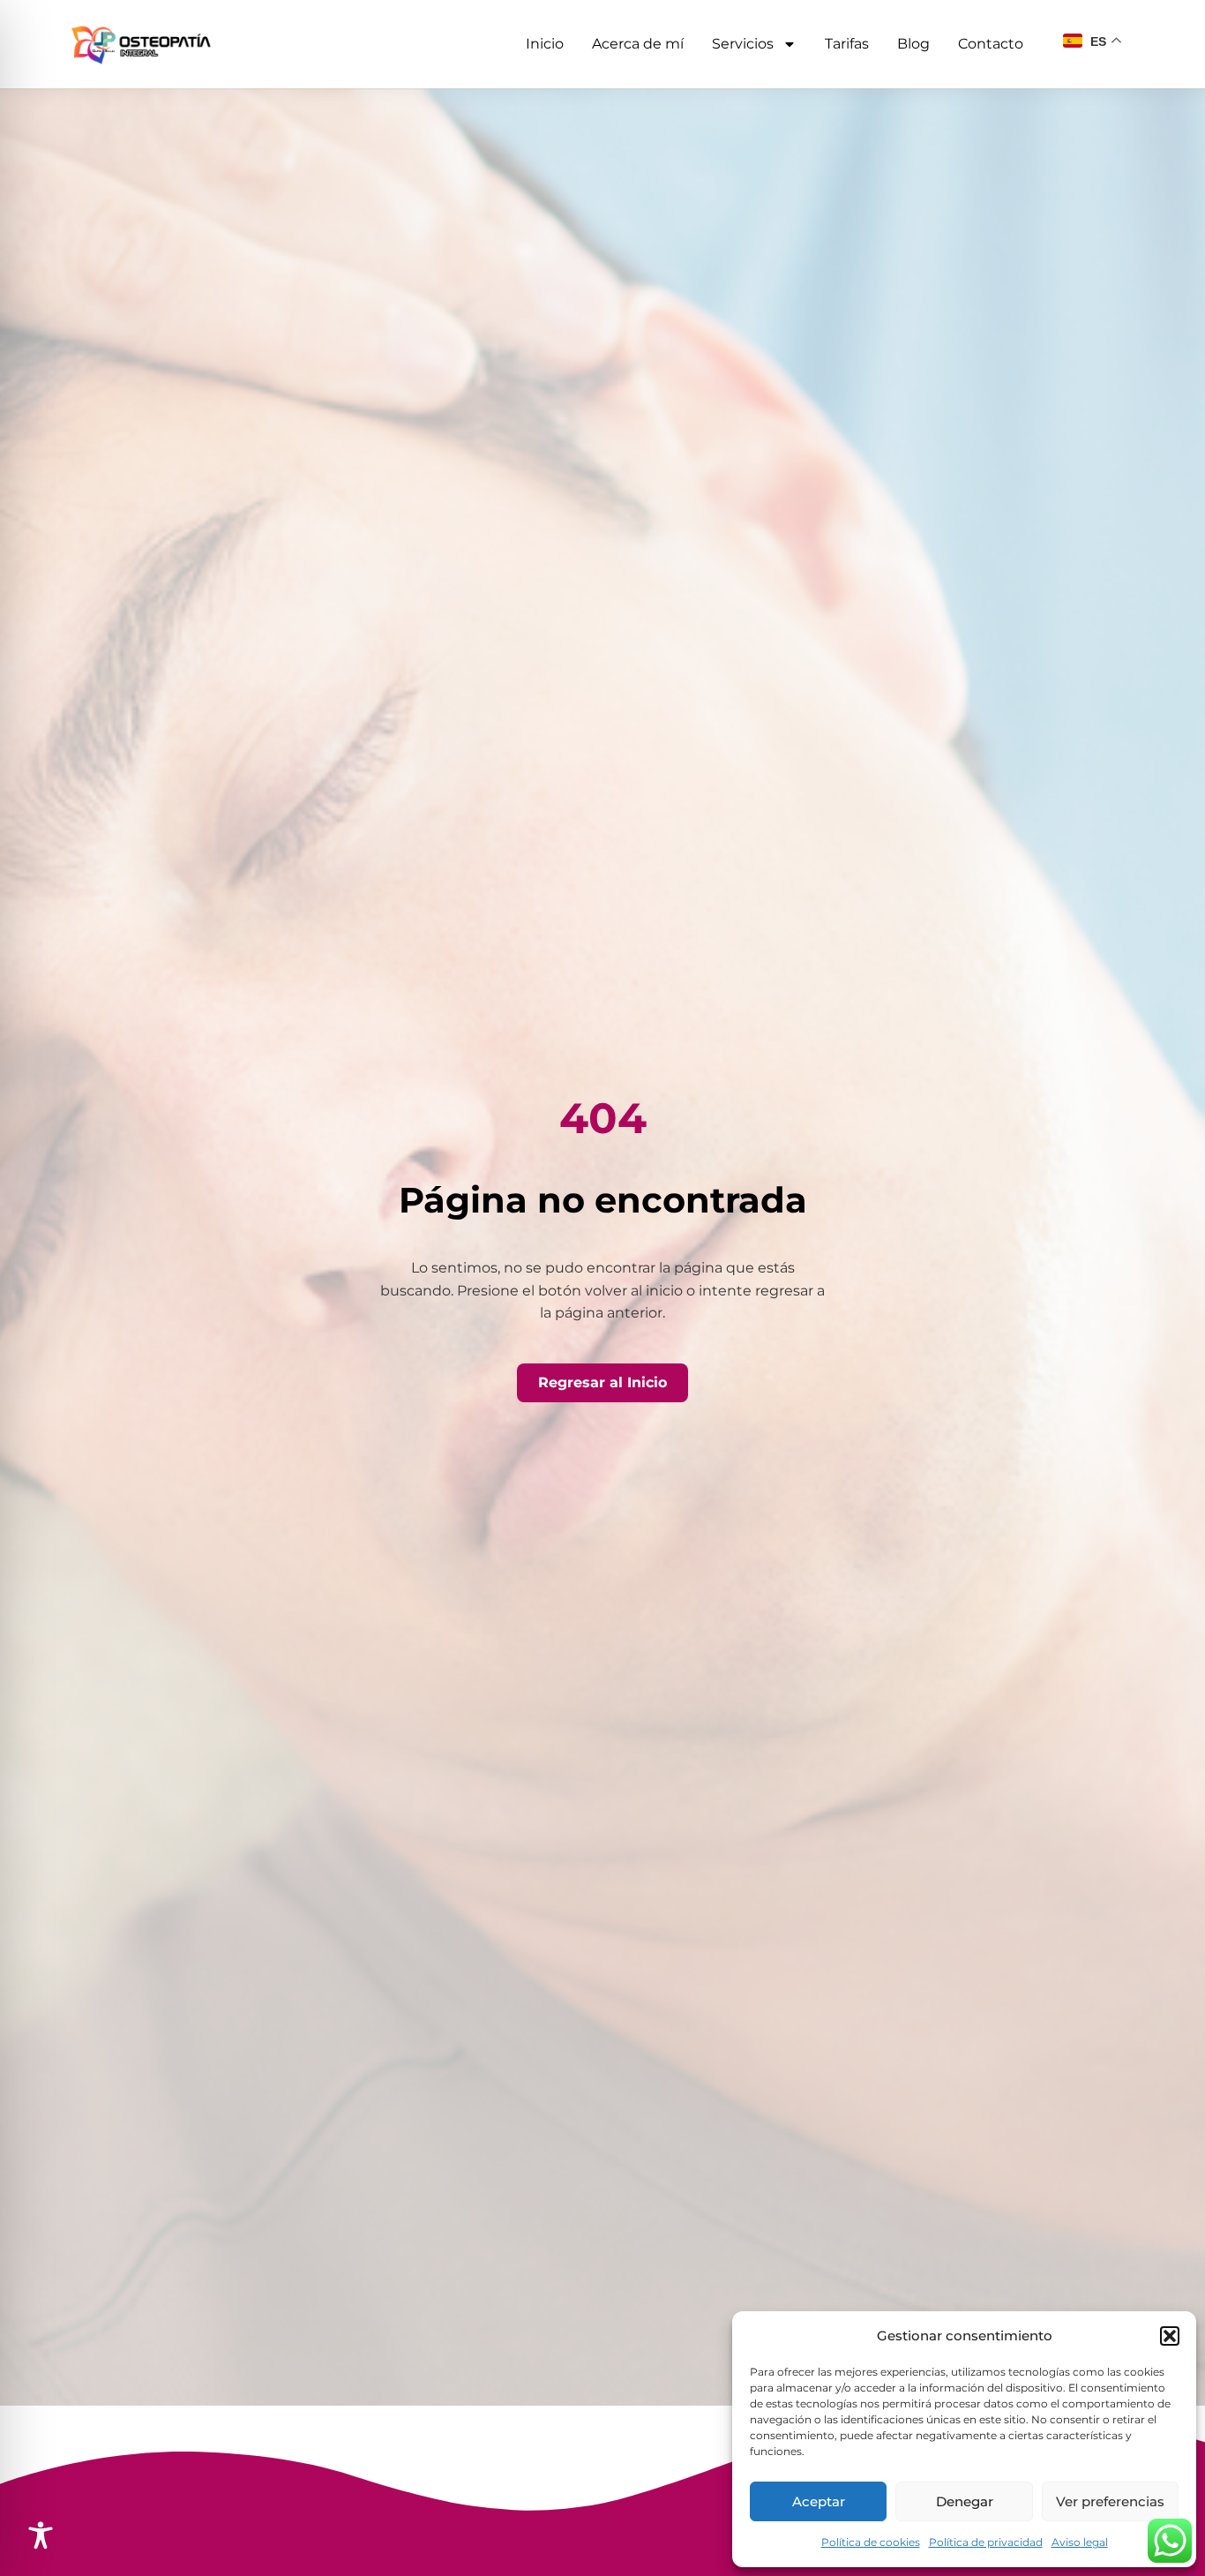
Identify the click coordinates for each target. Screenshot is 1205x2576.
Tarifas (847, 44)
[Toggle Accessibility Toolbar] (41, 2535)
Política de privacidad (986, 2542)
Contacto (991, 44)
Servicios (743, 44)
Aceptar (819, 2501)
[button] (1170, 2336)
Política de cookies (871, 2542)
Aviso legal (1080, 2542)
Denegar (965, 2501)
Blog (913, 44)
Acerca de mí (638, 44)
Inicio (545, 44)
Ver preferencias (1110, 2501)
